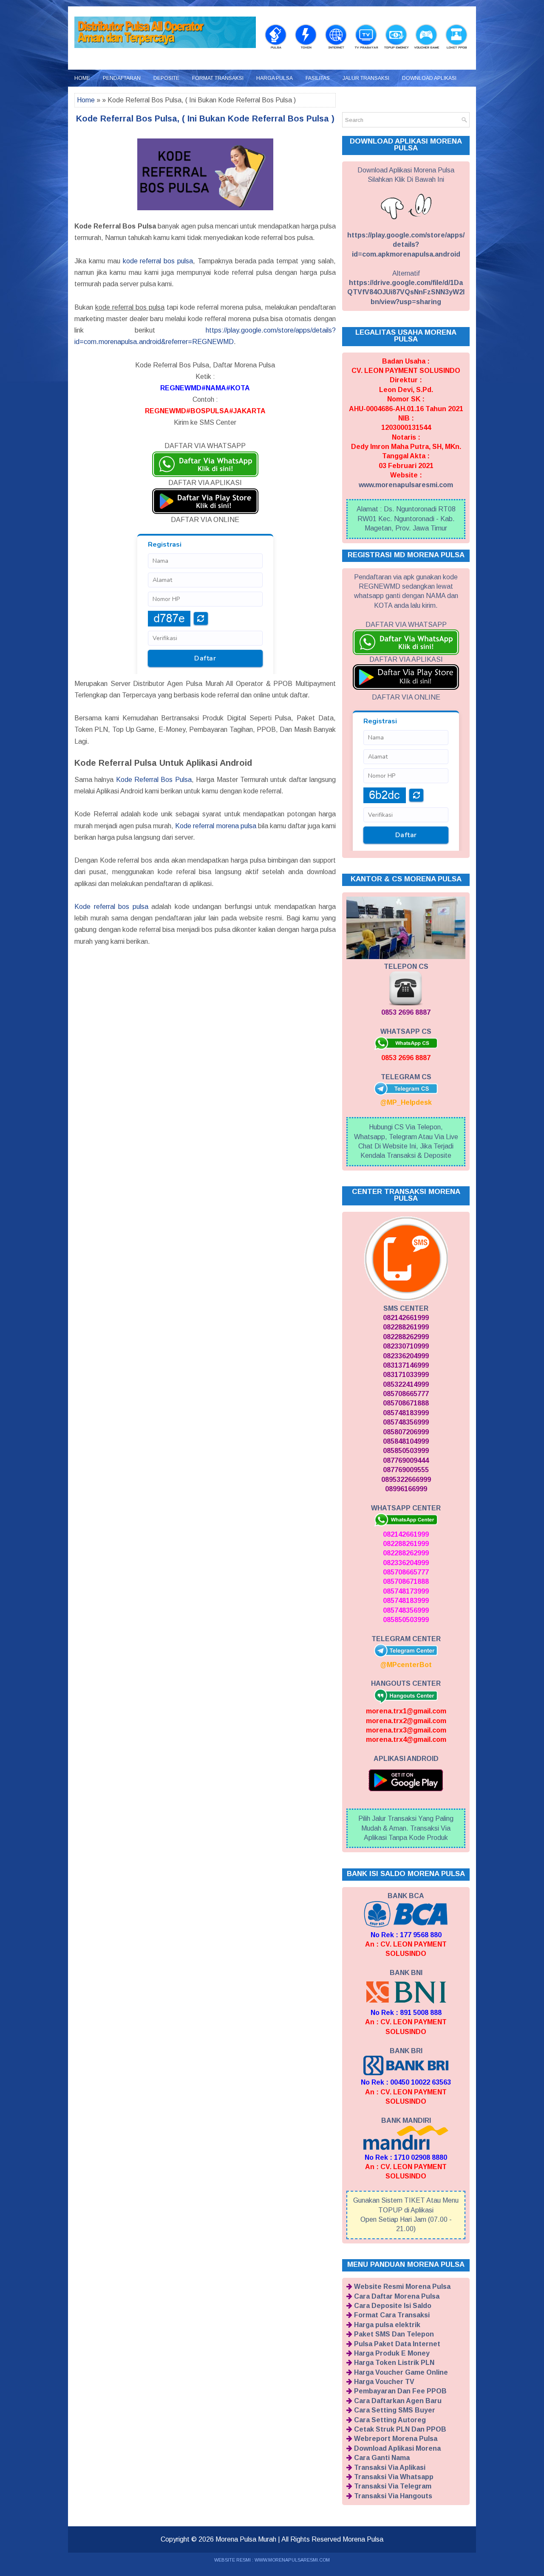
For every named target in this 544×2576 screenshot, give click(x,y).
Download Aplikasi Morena (397, 2448)
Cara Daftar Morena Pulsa (397, 2296)
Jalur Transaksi (366, 78)
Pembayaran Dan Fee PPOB (400, 2391)
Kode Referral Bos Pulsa (154, 780)
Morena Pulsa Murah (246, 2539)
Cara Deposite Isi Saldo (393, 2306)
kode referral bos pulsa (158, 261)
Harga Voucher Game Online (401, 2372)
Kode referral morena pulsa (215, 826)
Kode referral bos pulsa (111, 907)
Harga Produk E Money (392, 2353)
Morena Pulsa (363, 2539)
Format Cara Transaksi (392, 2315)
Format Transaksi (218, 78)
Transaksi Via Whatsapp (394, 2477)
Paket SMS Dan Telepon (394, 2334)
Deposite (166, 78)
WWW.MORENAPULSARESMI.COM (292, 2560)
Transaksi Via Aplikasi (390, 2467)
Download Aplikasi (429, 78)
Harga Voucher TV (384, 2382)
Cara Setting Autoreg (390, 2420)
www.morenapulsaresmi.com (406, 485)
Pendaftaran (122, 78)
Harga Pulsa (275, 78)
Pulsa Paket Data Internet (397, 2344)
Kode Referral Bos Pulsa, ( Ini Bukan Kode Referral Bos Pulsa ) (205, 119)
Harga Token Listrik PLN (394, 2363)
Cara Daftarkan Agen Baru (398, 2401)
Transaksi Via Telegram (393, 2486)
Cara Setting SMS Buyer (395, 2410)
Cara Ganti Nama (382, 2458)
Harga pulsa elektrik (387, 2325)
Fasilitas (318, 78)
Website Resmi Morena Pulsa (402, 2287)
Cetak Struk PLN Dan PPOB (400, 2429)
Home (82, 78)
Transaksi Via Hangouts (393, 2496)
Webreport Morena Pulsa (396, 2439)
